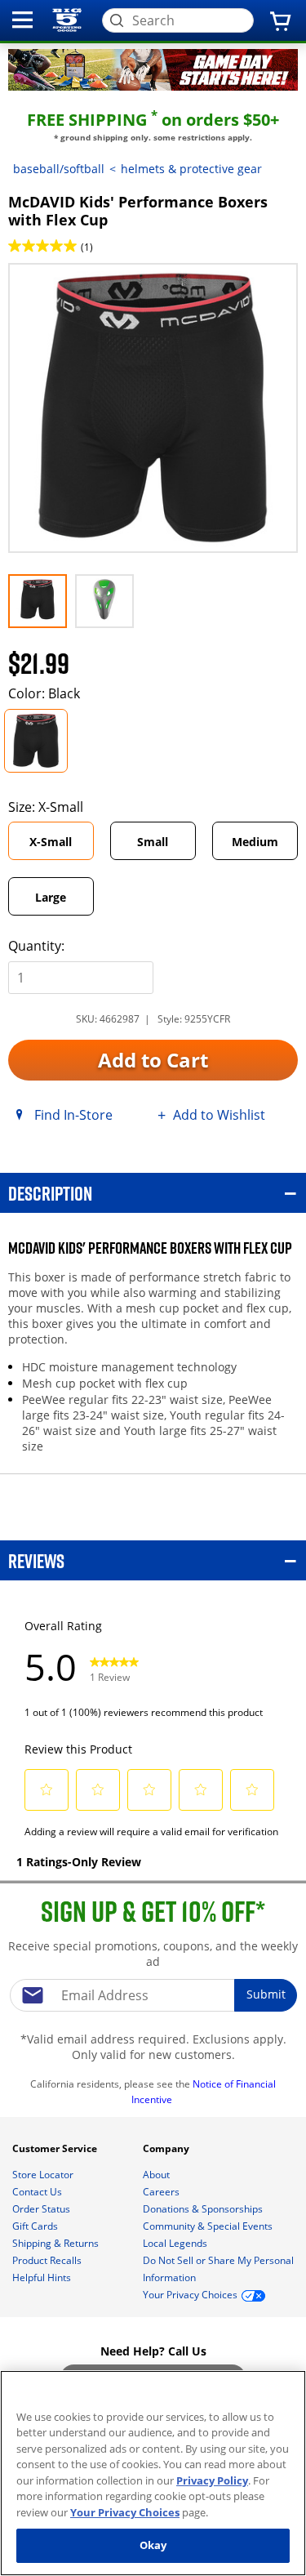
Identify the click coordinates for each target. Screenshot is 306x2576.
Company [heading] (167, 2148)
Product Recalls (48, 2260)
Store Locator (44, 2175)
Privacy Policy (212, 2480)
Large (51, 897)
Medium (255, 842)
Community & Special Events (209, 2226)
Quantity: (36, 946)
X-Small (51, 842)
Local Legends (176, 2243)
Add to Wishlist (219, 1115)
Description (50, 1193)
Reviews (36, 1560)
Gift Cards (36, 2226)
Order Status (42, 2209)
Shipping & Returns (57, 2243)
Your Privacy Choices (125, 2512)
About (157, 2175)
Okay (153, 2545)
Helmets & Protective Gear (191, 169)
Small (153, 842)
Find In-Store (73, 1115)
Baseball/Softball (59, 169)
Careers (162, 2192)
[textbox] (153, 1995)
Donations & (203, 2209)
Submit (266, 1994)
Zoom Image (64, 286)
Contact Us (38, 2192)
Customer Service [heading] (56, 2148)
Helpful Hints (43, 2277)
